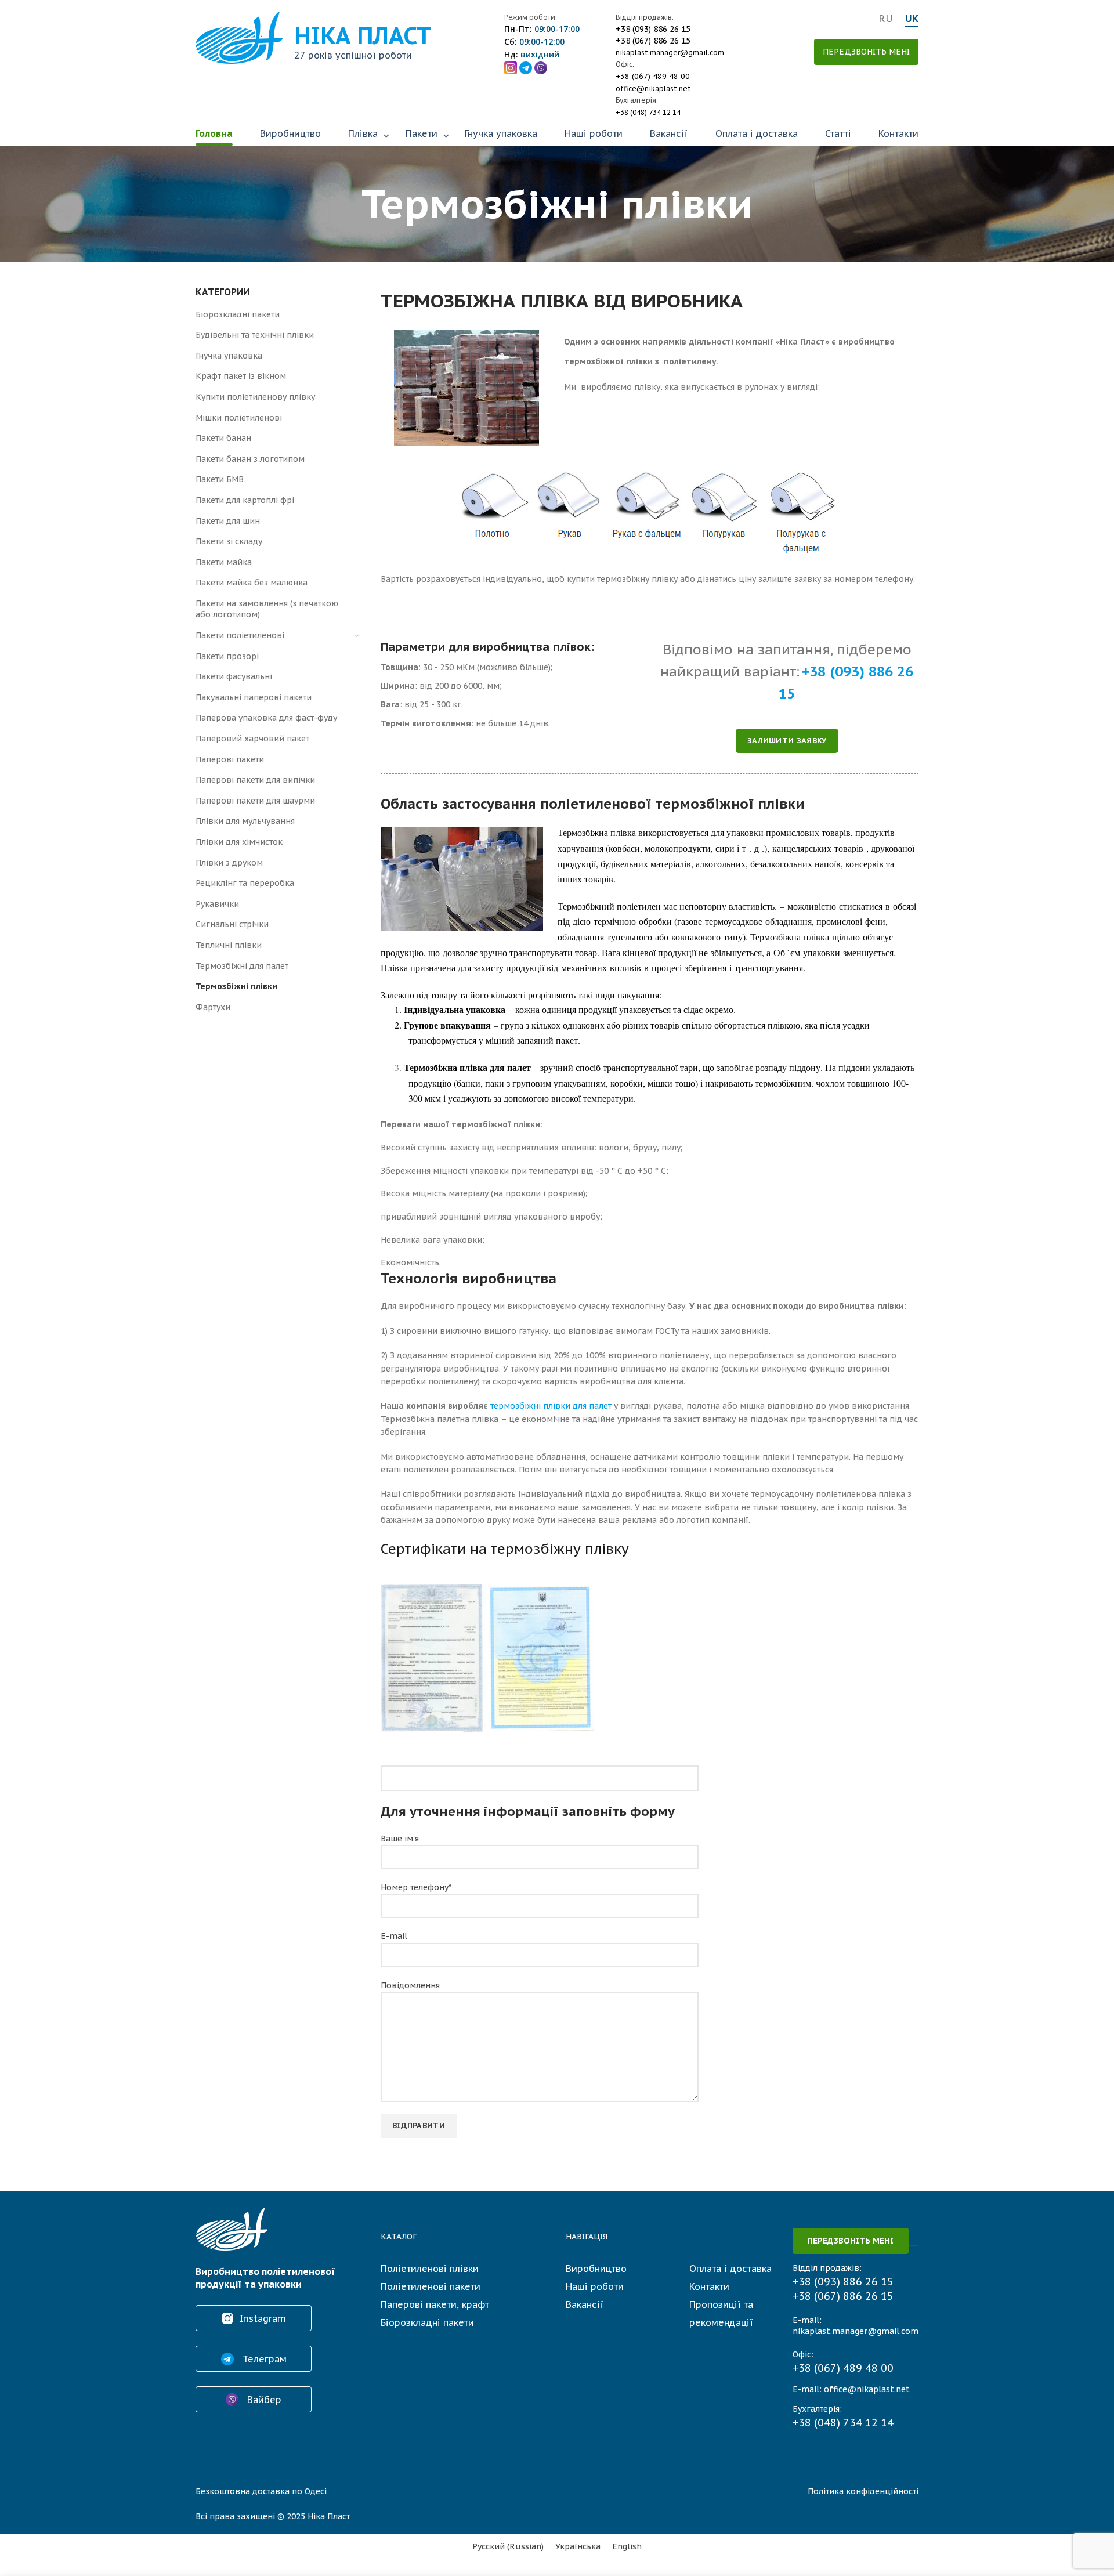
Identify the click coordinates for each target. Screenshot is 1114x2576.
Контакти (898, 133)
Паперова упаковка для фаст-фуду (266, 718)
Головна (214, 133)
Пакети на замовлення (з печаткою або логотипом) (267, 609)
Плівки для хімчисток (239, 842)
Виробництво (290, 133)
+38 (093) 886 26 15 (653, 29)
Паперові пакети (230, 759)
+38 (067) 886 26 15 (653, 41)
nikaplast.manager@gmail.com (670, 53)
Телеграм (263, 2359)
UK (912, 19)
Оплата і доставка (757, 133)
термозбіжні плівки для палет (551, 1406)
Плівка (363, 133)
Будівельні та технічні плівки (255, 335)
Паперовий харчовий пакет (252, 739)
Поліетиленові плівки (430, 2269)
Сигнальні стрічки (232, 924)
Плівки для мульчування (245, 821)
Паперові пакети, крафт (435, 2304)
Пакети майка (224, 562)
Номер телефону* (416, 1887)
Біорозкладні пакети (238, 314)
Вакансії (669, 133)
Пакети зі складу (229, 541)
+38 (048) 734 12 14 (648, 112)
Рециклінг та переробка (245, 883)
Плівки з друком (229, 863)
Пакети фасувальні (234, 676)
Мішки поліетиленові (239, 418)
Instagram (263, 2318)
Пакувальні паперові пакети (254, 697)
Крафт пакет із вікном (241, 376)
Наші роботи (594, 133)
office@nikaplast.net (653, 88)
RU (886, 19)
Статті (838, 133)
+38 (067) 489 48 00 (653, 76)
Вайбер (263, 2400)
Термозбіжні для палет (242, 966)
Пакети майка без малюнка (252, 583)
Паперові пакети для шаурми (255, 801)
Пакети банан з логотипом (250, 459)
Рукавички (217, 904)
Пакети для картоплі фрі (245, 500)
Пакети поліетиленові (240, 635)
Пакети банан (223, 438)
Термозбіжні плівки (236, 986)
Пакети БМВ (220, 479)
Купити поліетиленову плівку (255, 397)
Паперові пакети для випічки (255, 780)
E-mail (394, 1936)
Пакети (422, 133)
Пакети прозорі (227, 656)
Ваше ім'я (400, 1839)
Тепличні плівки (229, 945)
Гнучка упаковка (501, 133)
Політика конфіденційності (863, 2491)
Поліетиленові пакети (431, 2286)
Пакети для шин (228, 521)
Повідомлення (410, 1985)
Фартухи (213, 1007)
